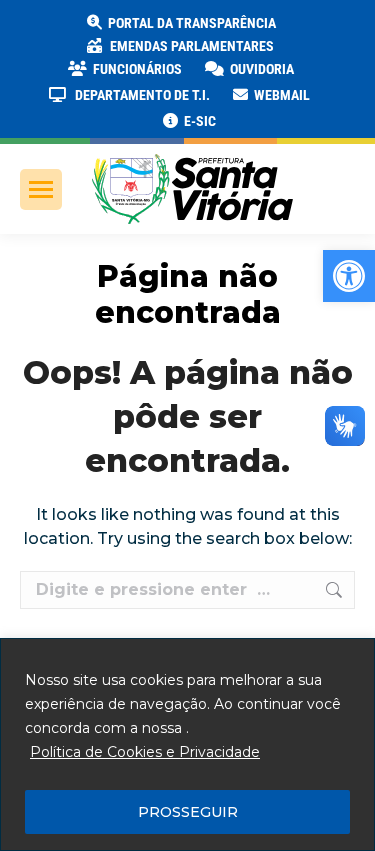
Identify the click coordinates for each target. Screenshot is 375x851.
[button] (322, 30)
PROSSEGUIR (188, 812)
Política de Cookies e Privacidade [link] (145, 752)
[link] (349, 276)
